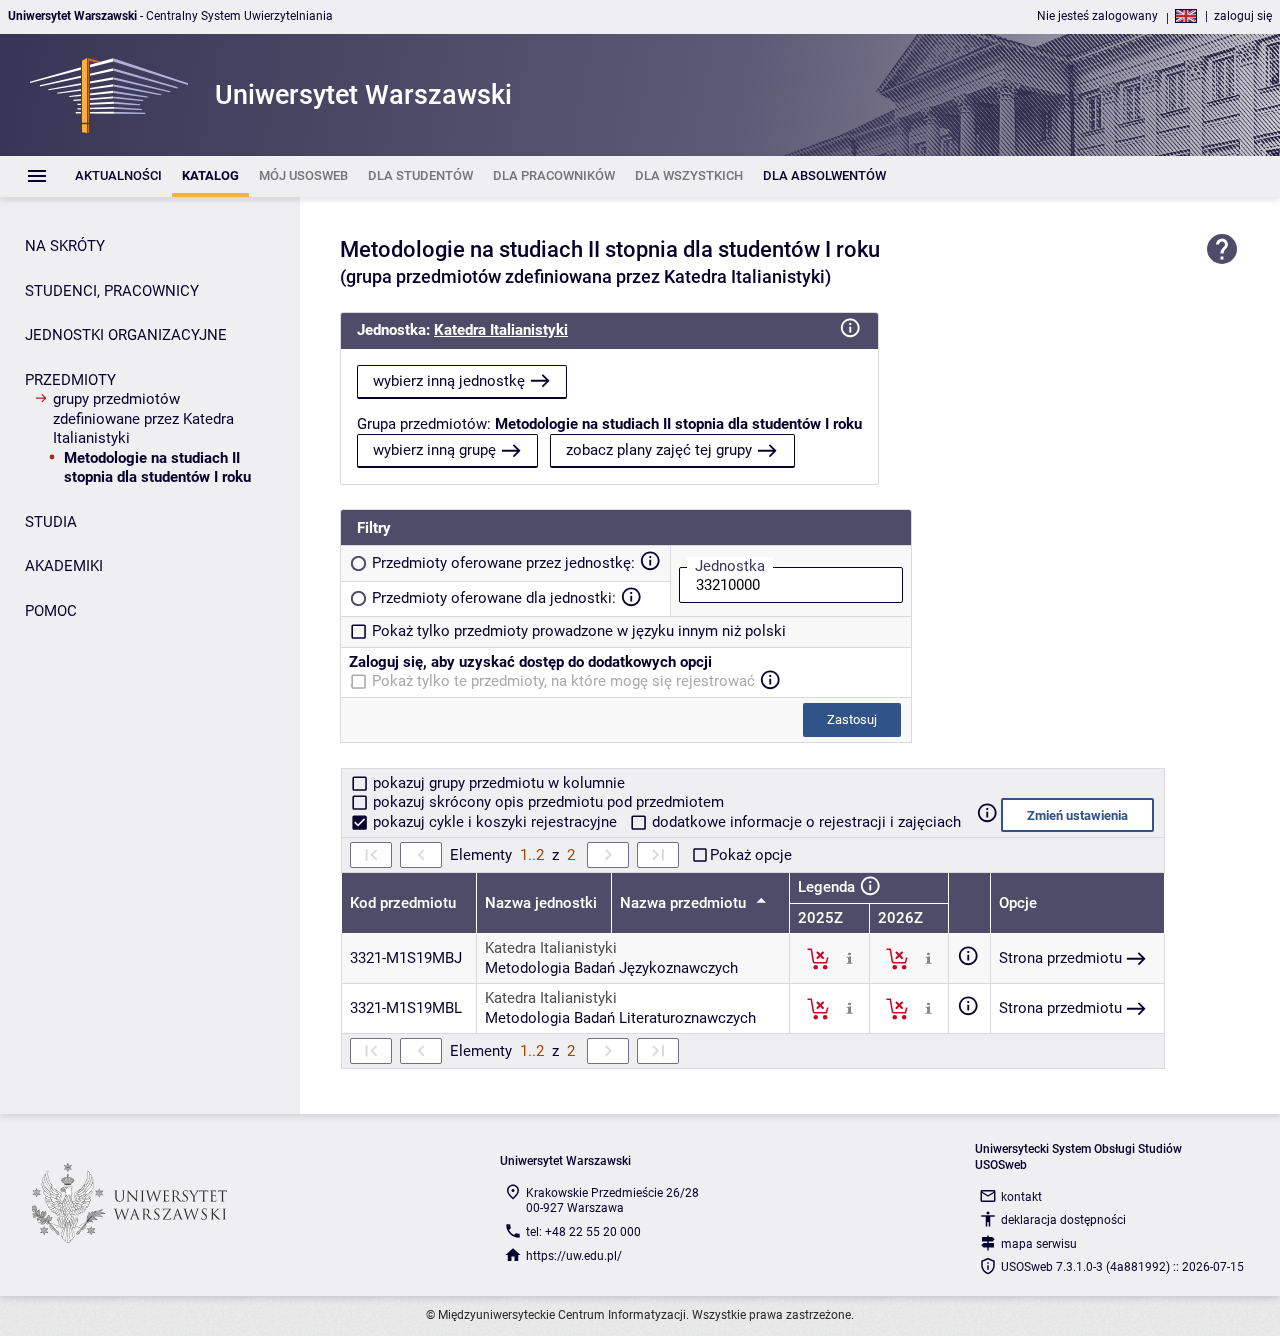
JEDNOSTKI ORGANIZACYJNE (126, 335)
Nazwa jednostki (541, 903)
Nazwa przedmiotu (685, 903)
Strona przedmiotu (1060, 958)
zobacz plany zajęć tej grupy (659, 450)
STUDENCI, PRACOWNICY (112, 291)
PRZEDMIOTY (70, 380)
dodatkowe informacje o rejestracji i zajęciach (804, 822)
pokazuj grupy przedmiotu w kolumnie (497, 783)
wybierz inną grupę (434, 450)
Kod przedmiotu (403, 903)
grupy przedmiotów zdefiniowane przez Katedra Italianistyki (143, 418)
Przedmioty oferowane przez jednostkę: (503, 563)
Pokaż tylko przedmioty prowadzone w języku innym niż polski (579, 631)
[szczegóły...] (849, 958)
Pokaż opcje (751, 855)
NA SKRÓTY (65, 246)
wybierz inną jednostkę (449, 381)
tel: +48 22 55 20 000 (583, 1232)
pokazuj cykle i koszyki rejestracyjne (495, 822)
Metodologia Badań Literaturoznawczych (620, 1018)
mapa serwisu (1039, 1244)
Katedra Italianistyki (501, 330)
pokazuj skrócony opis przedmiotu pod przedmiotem (546, 802)
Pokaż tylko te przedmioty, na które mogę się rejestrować (563, 681)
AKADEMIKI (64, 566)
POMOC (51, 611)
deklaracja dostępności (1063, 1220)
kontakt (1021, 1197)
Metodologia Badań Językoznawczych (611, 968)
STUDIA (51, 522)
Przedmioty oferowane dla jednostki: (494, 598)
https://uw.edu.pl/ (574, 1256)
